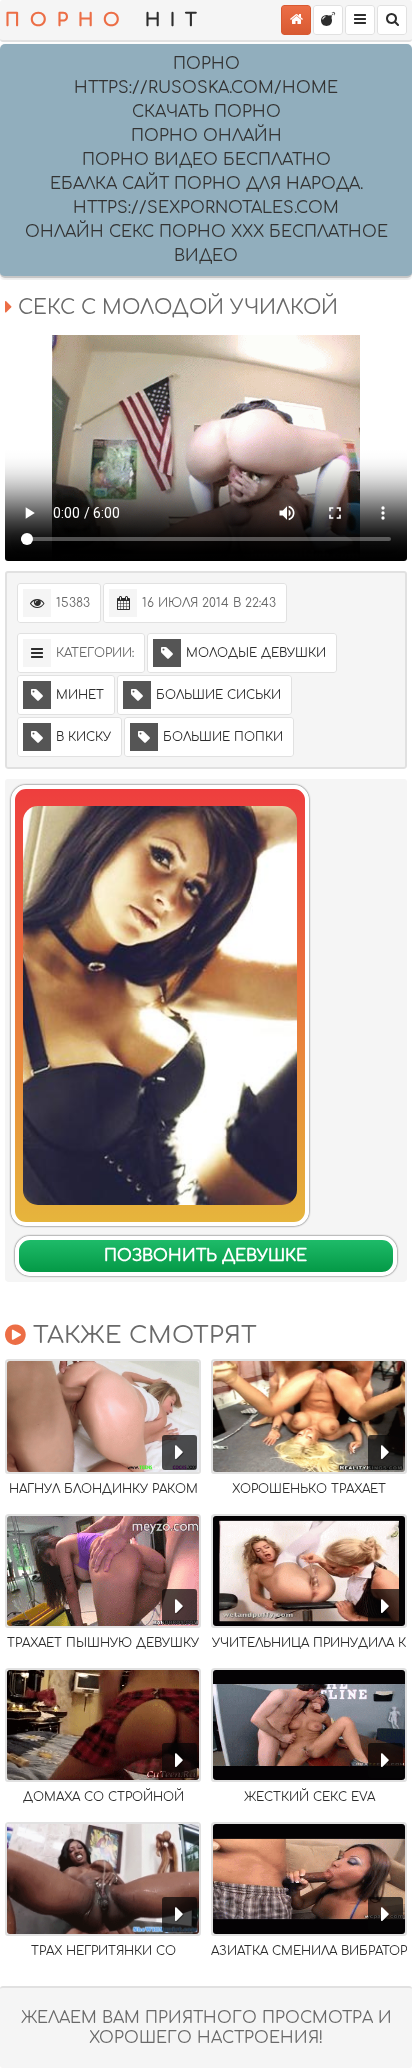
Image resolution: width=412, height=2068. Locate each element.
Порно (206, 64)
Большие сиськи (218, 695)
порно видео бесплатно (206, 160)
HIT (106, 20)
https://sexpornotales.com (206, 208)
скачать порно (206, 112)
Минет (80, 695)
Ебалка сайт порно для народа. (206, 184)
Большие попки (223, 737)
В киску (83, 737)
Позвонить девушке (205, 1256)
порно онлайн (206, 136)
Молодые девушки (256, 653)
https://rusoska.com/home (206, 88)
